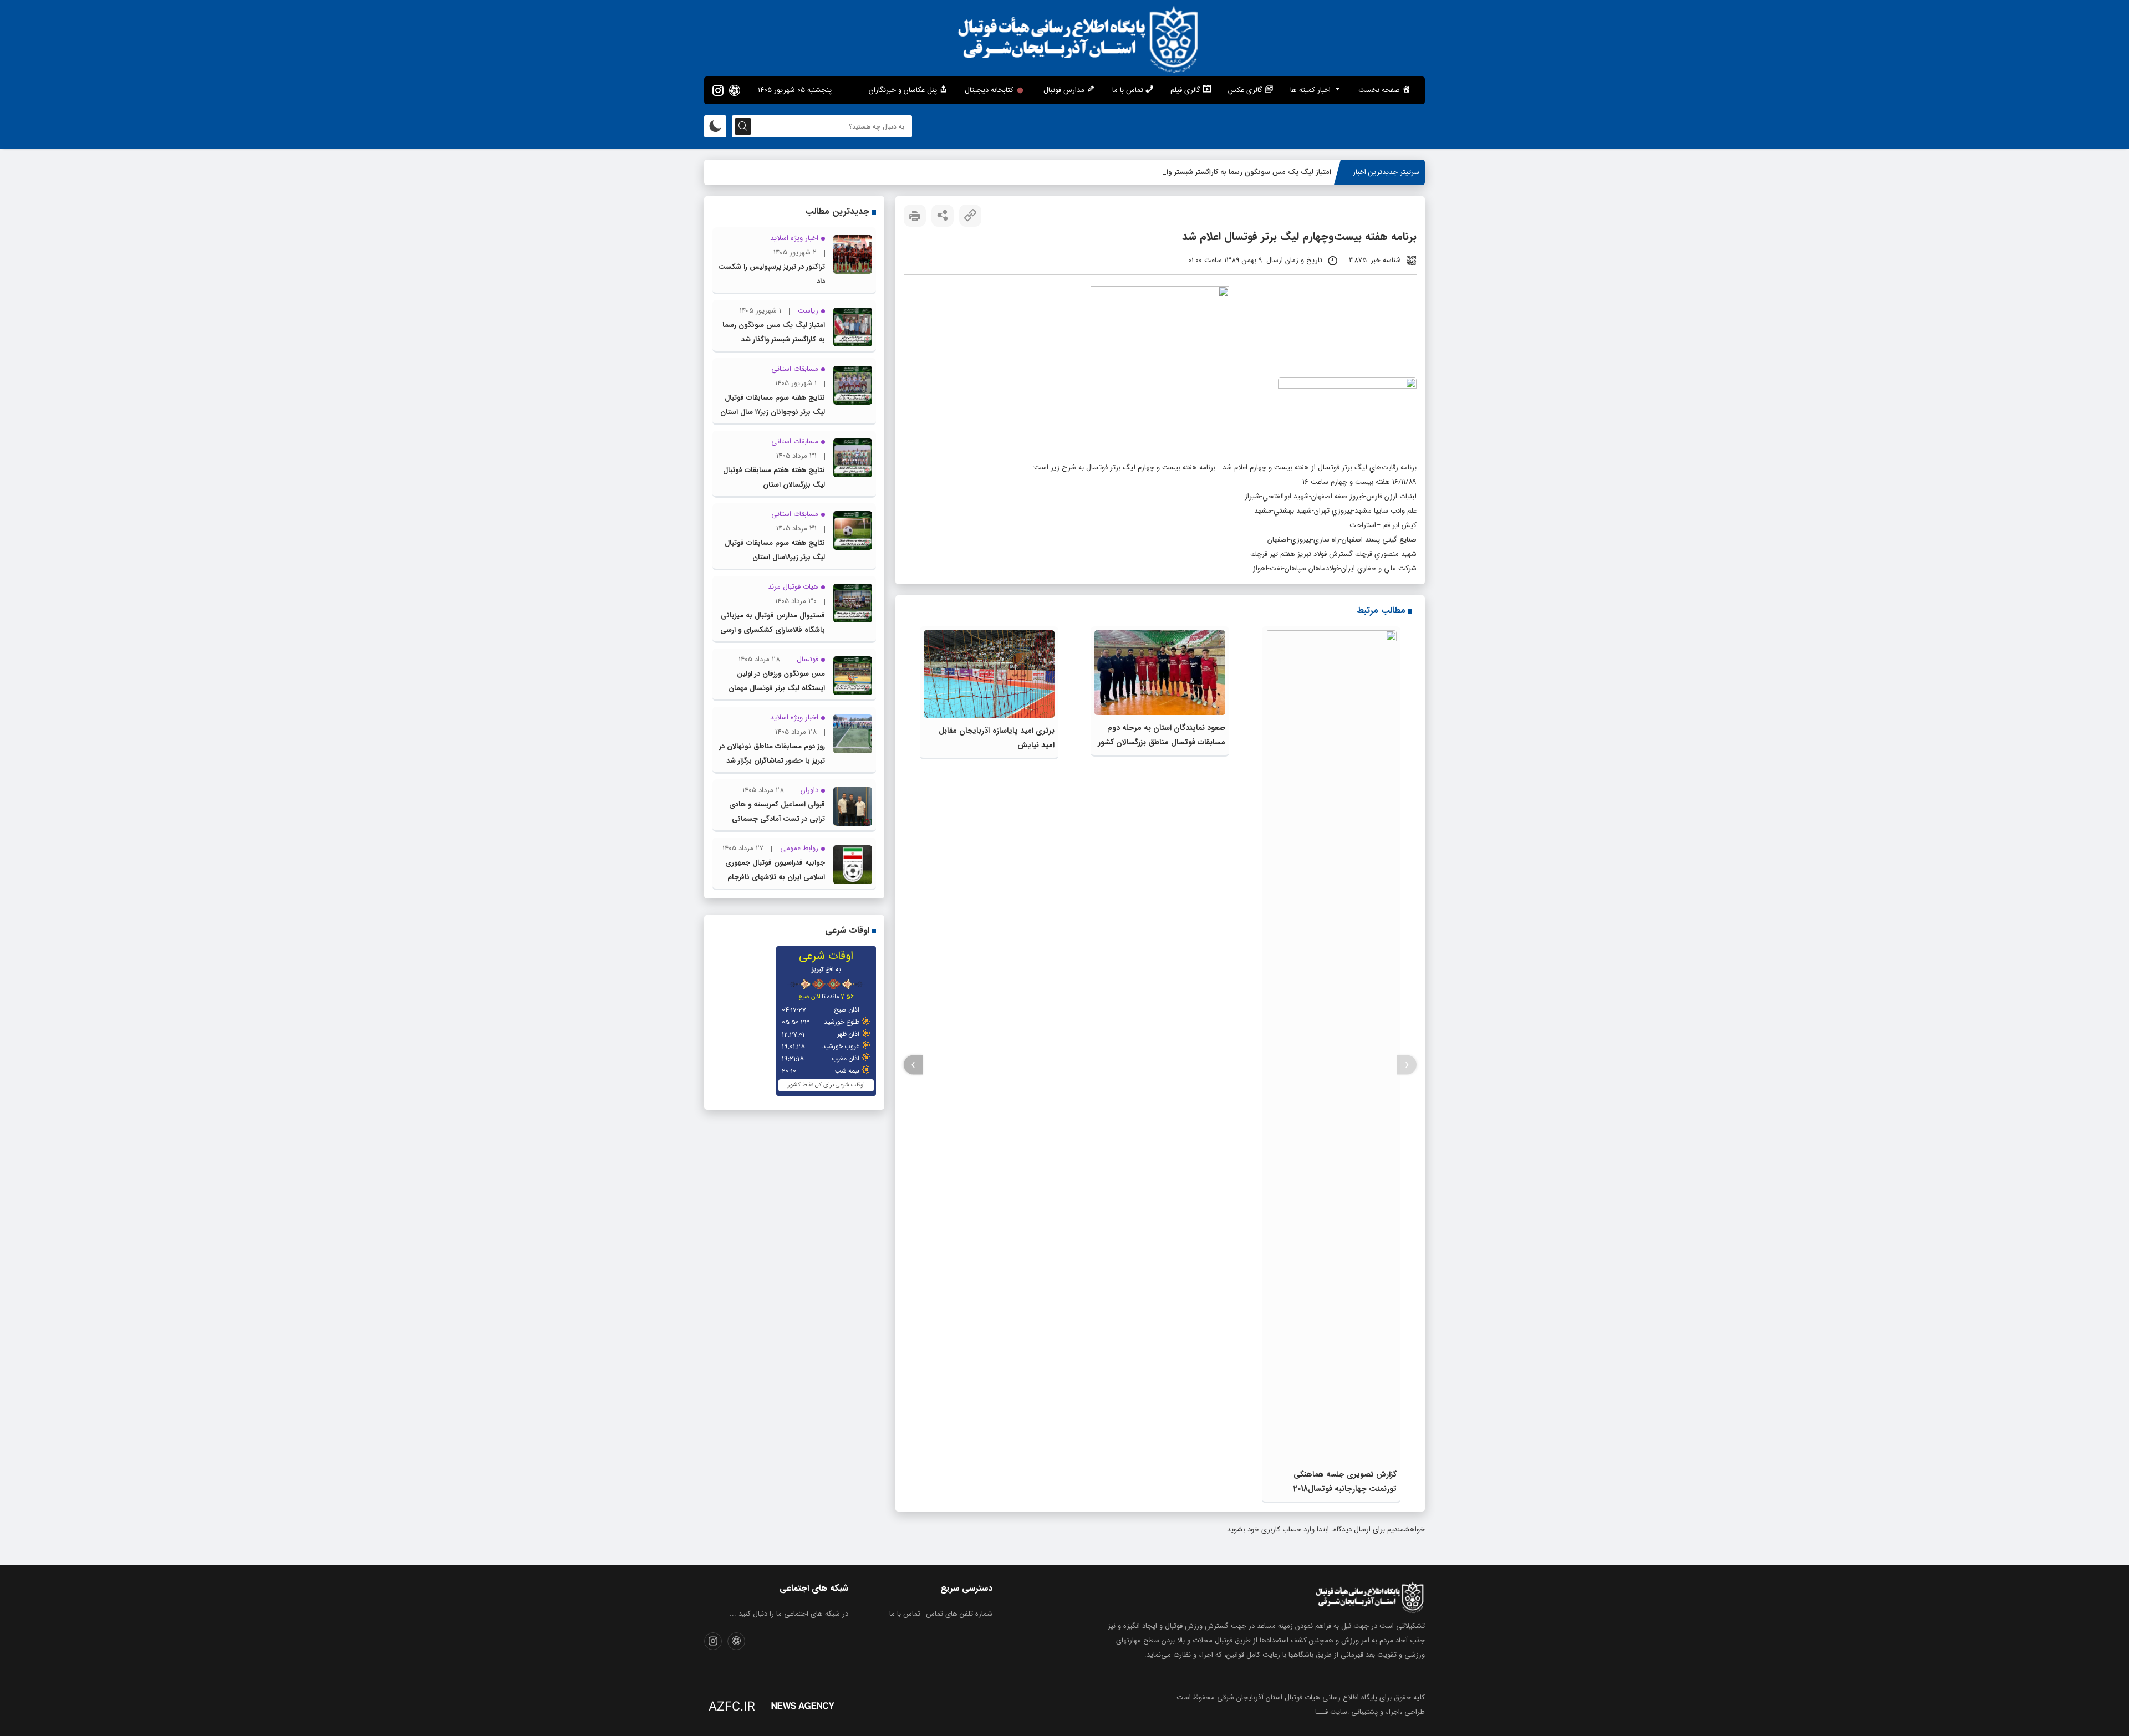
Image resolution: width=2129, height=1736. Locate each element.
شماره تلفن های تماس (959, 1614)
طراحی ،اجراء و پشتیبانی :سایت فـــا (1370, 1712)
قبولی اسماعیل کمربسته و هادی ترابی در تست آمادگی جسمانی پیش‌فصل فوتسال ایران (777, 819)
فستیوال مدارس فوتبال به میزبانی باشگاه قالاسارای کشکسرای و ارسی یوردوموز (773, 630)
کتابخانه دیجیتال (989, 90)
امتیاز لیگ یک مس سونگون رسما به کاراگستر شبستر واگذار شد (1237, 172)
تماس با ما (905, 1614)
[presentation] (1407, 1065)
